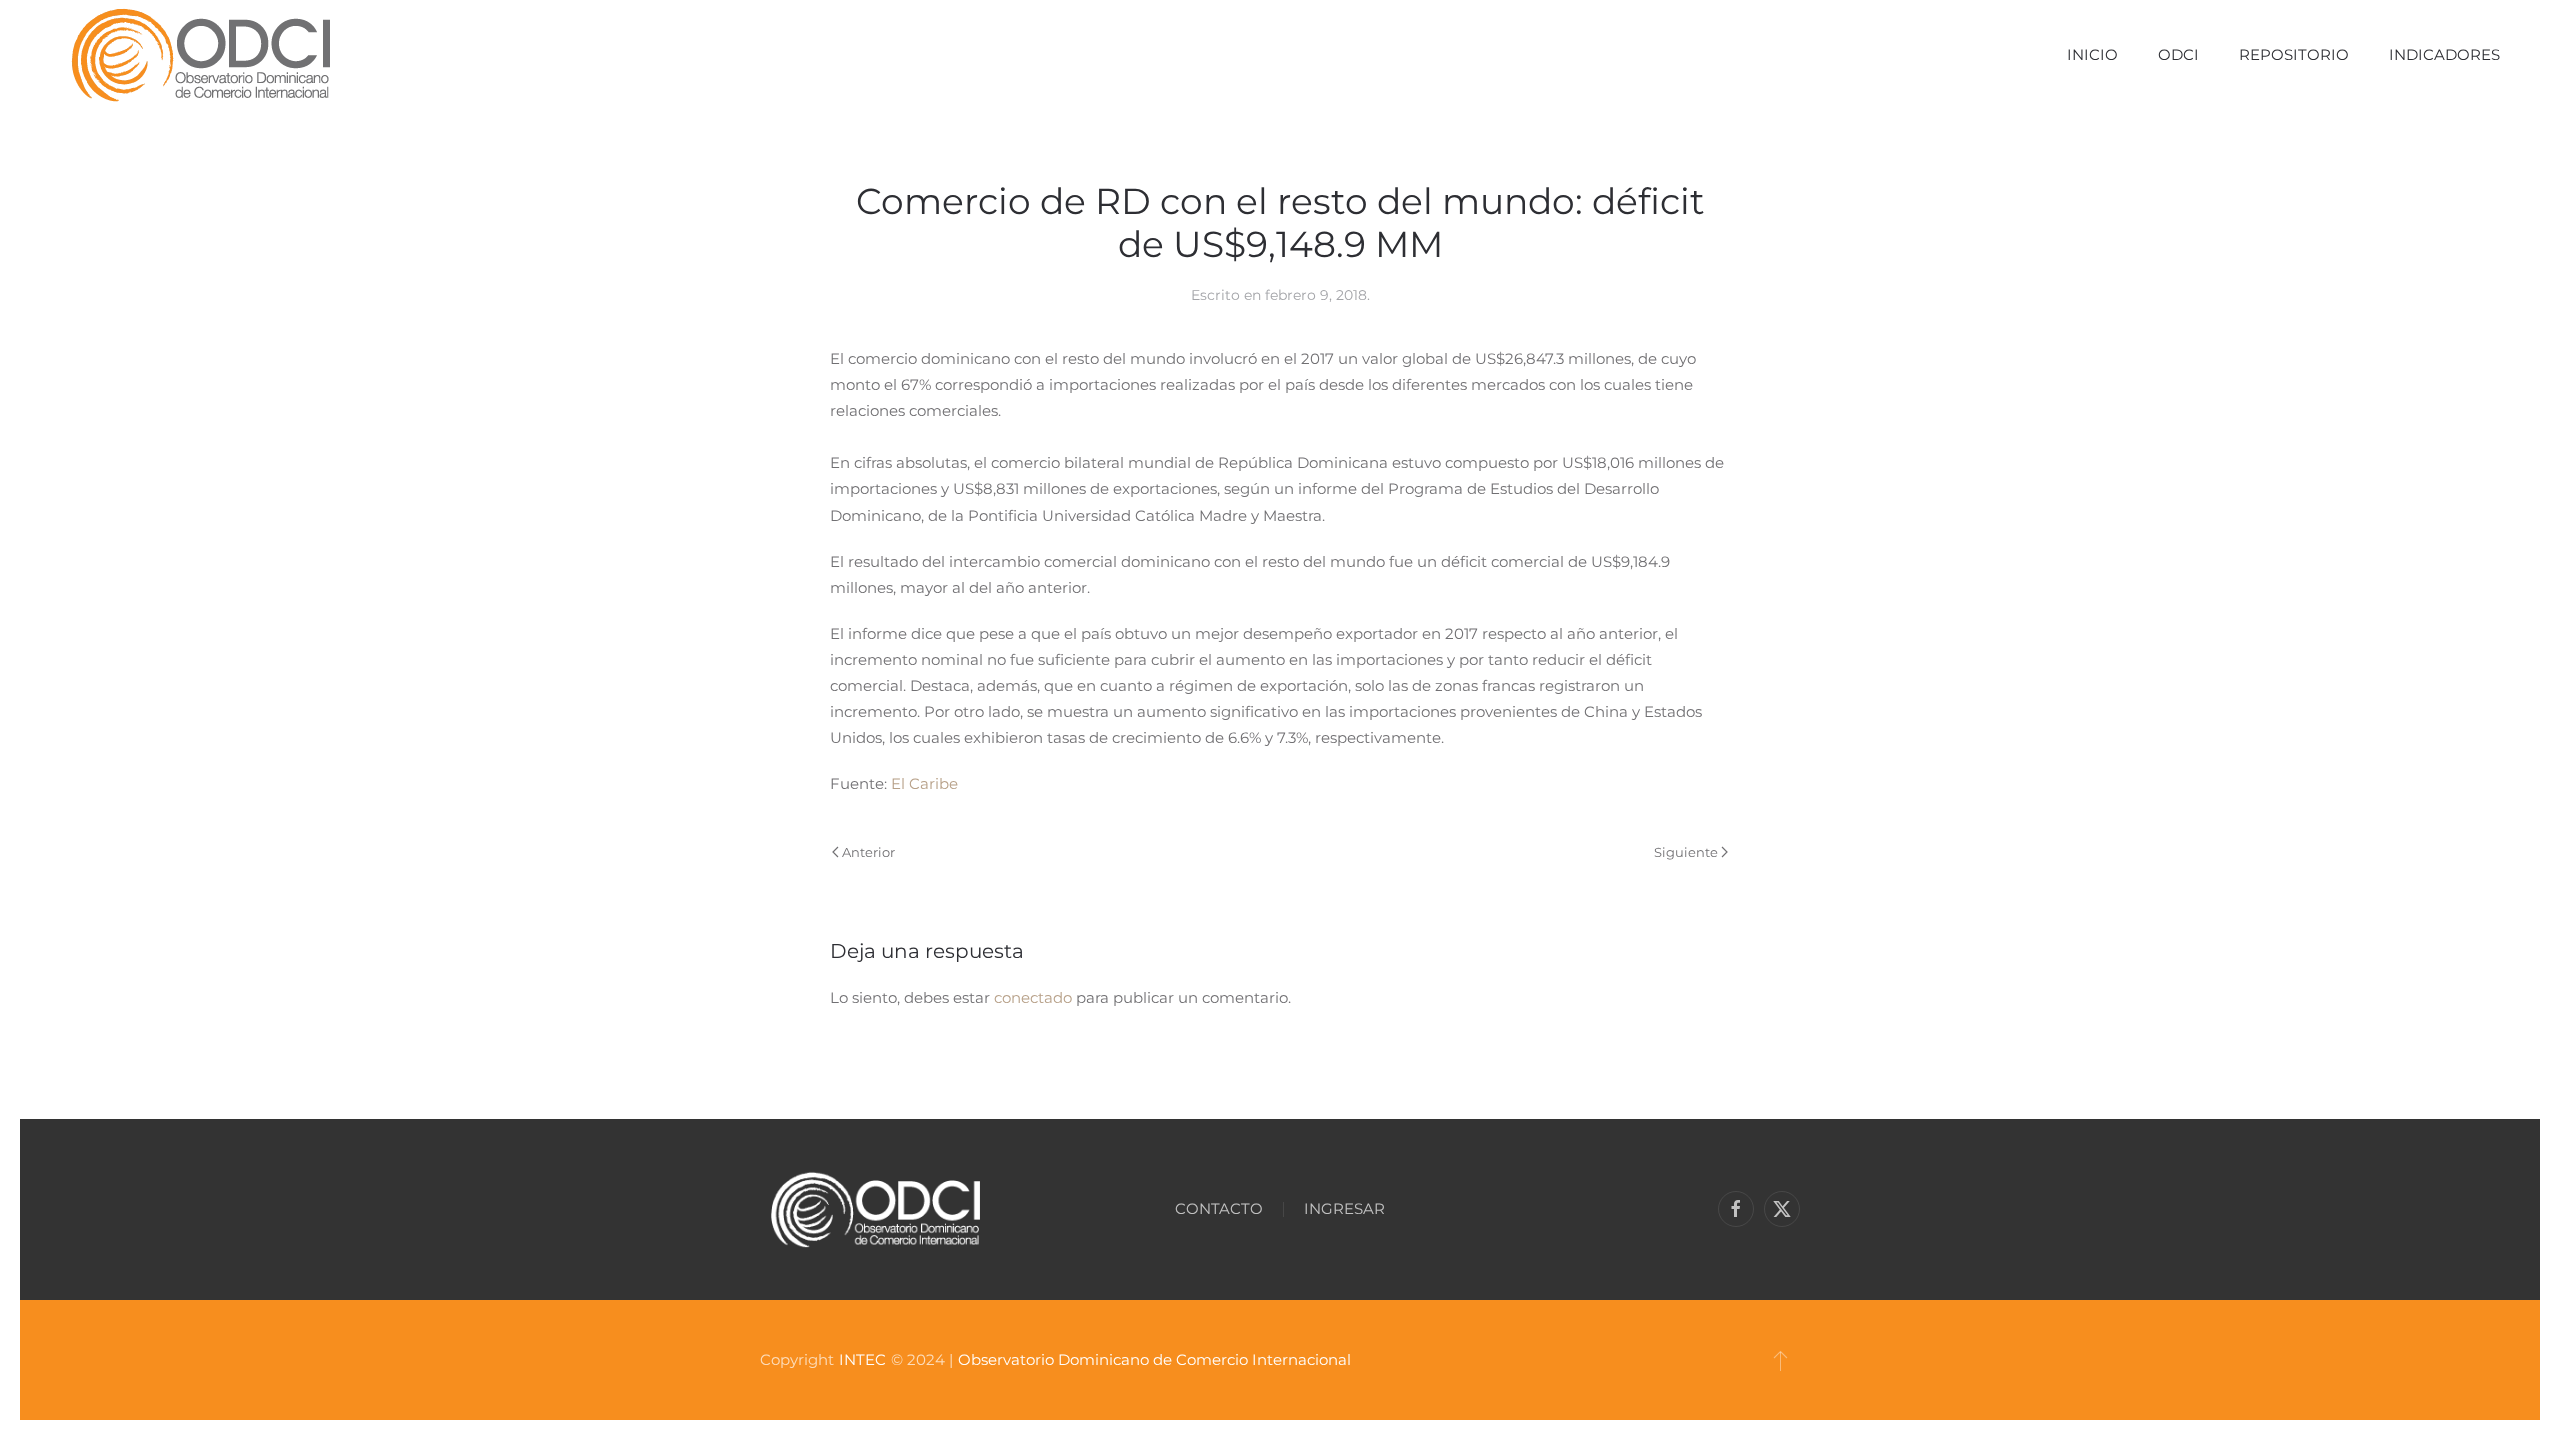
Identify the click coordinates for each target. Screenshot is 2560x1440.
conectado (1033, 997)
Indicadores (2444, 54)
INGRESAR (1344, 1208)
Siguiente (1686, 852)
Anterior (868, 852)
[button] (1780, 1360)
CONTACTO (1219, 1208)
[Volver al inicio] (200, 55)
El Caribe (924, 783)
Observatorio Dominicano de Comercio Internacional (1154, 1359)
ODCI (2178, 54)
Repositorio (2294, 54)
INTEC (862, 1359)
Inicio (2092, 54)
